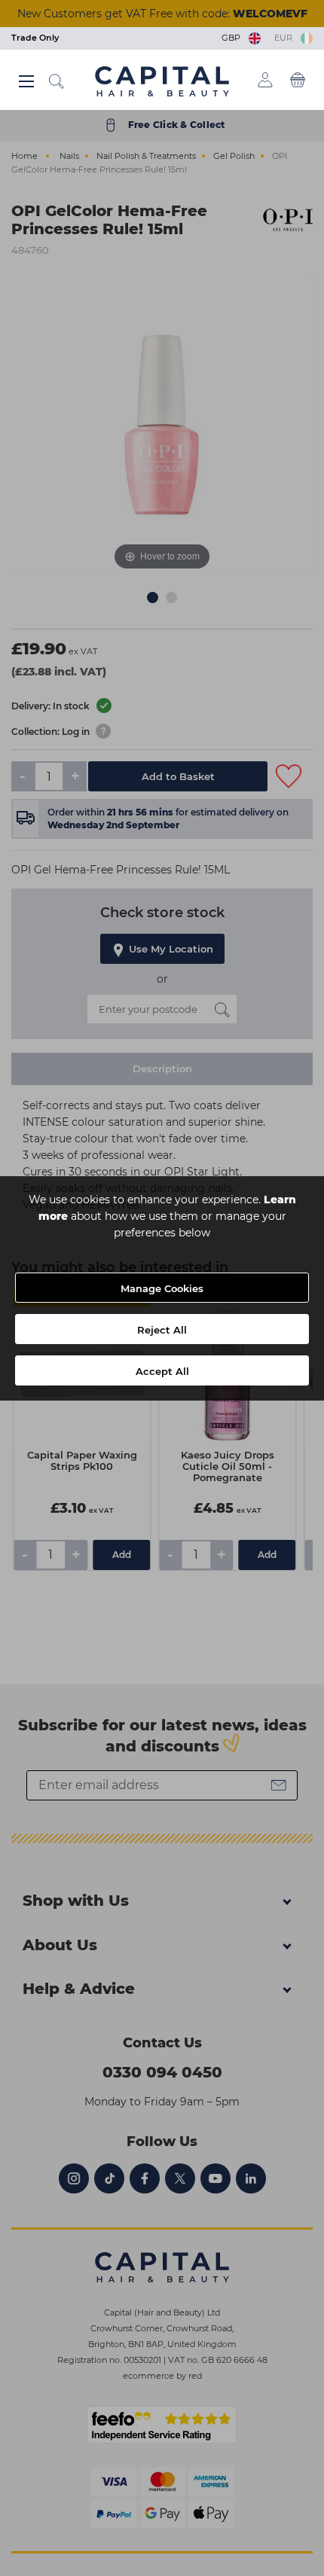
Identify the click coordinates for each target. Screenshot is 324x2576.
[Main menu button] (26, 81)
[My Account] (265, 80)
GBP (233, 38)
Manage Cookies (162, 1288)
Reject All (162, 1330)
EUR (286, 38)
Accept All (162, 1371)
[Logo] (162, 81)
